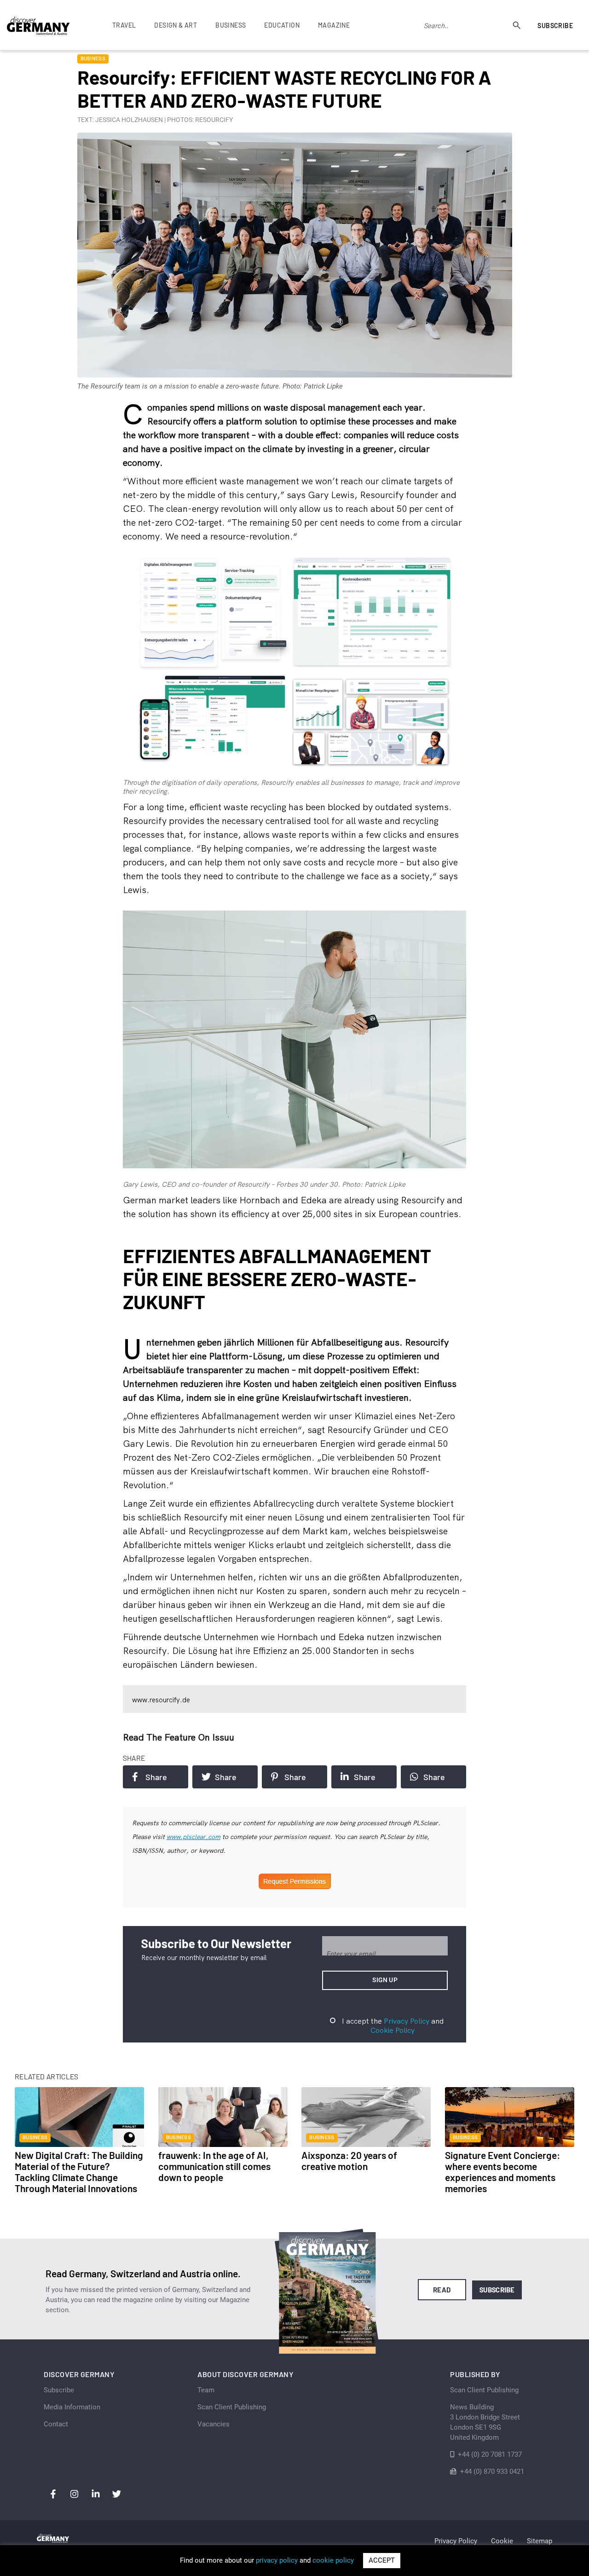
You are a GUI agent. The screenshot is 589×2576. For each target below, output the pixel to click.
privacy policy (277, 2560)
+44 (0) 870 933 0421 (492, 2472)
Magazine (334, 25)
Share (156, 1777)
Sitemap (540, 2541)
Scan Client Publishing (232, 2407)
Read (442, 2290)
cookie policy (333, 2560)
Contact (56, 2424)
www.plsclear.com (193, 1837)
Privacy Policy (407, 2021)
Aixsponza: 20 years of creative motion (349, 2161)
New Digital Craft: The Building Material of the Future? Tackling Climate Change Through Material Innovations (79, 2172)
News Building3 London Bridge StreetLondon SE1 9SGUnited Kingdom (485, 2422)
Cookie (502, 2541)
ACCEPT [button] (382, 2560)
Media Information (72, 2407)
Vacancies (214, 2424)
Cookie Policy (393, 2030)
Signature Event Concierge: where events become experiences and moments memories (502, 2172)
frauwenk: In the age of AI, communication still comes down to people (214, 2166)
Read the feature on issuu (179, 1737)
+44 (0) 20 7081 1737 (490, 2454)
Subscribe (555, 26)
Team (206, 2390)
